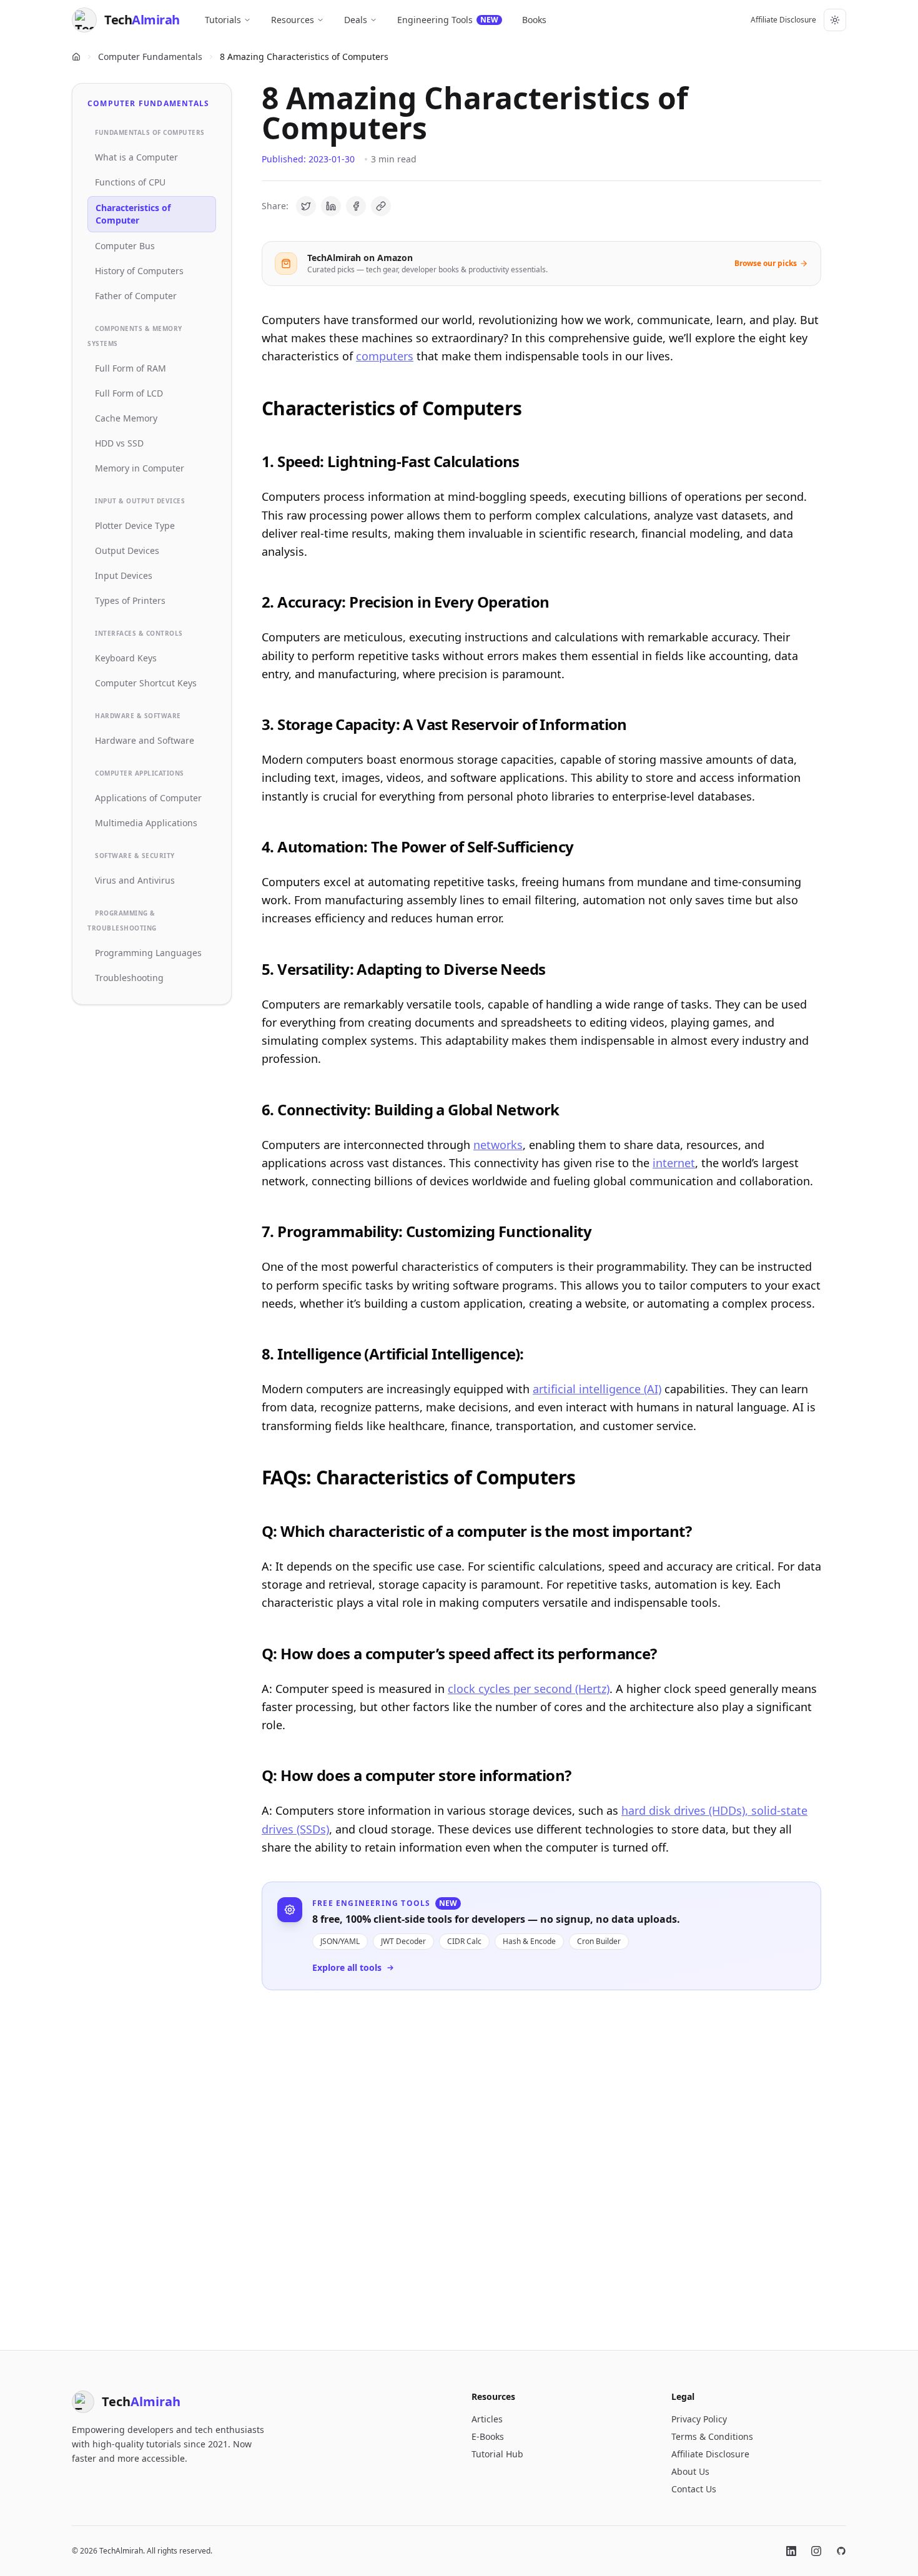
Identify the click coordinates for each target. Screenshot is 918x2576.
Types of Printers (130, 600)
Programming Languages (148, 953)
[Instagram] (816, 2551)
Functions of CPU (130, 182)
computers (385, 356)
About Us (690, 2471)
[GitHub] (841, 2551)
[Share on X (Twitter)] (306, 206)
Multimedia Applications (146, 823)
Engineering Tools (448, 20)
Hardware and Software (145, 740)
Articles (487, 2419)
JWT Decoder (403, 1941)
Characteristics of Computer (133, 214)
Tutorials (223, 20)
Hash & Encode (529, 1941)
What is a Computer (136, 157)
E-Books (488, 2436)
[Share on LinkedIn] (331, 206)
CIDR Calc (464, 1941)
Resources (293, 20)
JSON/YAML (340, 1941)
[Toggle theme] (835, 20)
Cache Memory (126, 418)
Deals (356, 20)
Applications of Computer (148, 798)
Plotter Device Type (135, 526)
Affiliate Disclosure (783, 20)
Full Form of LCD (129, 393)
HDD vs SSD (119, 443)
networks (498, 1145)
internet (674, 1163)
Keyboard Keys (126, 658)
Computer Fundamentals (150, 57)
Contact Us (694, 2489)
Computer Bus (125, 246)
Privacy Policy (699, 2419)
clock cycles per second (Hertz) (529, 1689)
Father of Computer (136, 296)
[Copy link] (381, 206)
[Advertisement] (541, 2160)
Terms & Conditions (712, 2436)
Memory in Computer (140, 468)
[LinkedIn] (791, 2551)
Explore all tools (347, 1967)
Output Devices (127, 550)
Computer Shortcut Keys (146, 683)
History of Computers (139, 271)
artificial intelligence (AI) (597, 1389)
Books (534, 20)
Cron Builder (599, 1941)
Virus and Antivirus (135, 880)
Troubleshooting (129, 978)
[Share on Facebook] (356, 206)
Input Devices (124, 575)
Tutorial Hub (497, 2454)
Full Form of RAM (131, 368)
